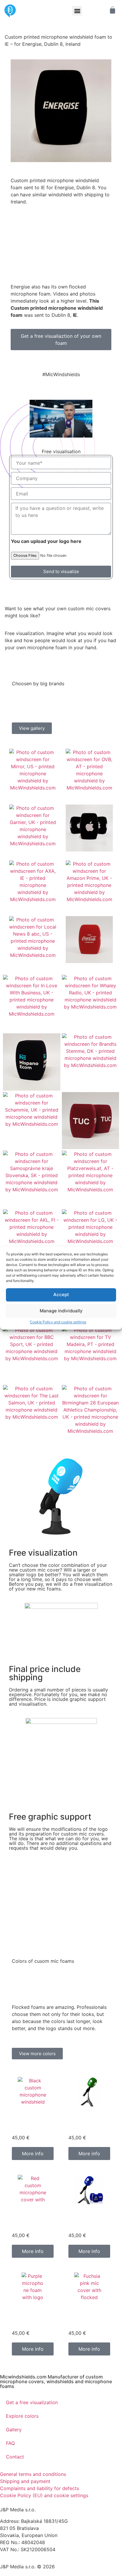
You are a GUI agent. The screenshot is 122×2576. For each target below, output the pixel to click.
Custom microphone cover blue (89, 2221)
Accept (61, 1295)
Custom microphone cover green (89, 2123)
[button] (77, 11)
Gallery (14, 2430)
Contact (15, 2457)
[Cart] (109, 10)
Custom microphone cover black (32, 2123)
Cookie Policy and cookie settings (58, 1322)
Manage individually (61, 1311)
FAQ (10, 2443)
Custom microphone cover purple (32, 2319)
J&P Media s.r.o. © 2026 (27, 2567)
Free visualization (43, 1553)
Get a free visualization (32, 2402)
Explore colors (22, 2416)
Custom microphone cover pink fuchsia (89, 2319)
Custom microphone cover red (32, 2221)
